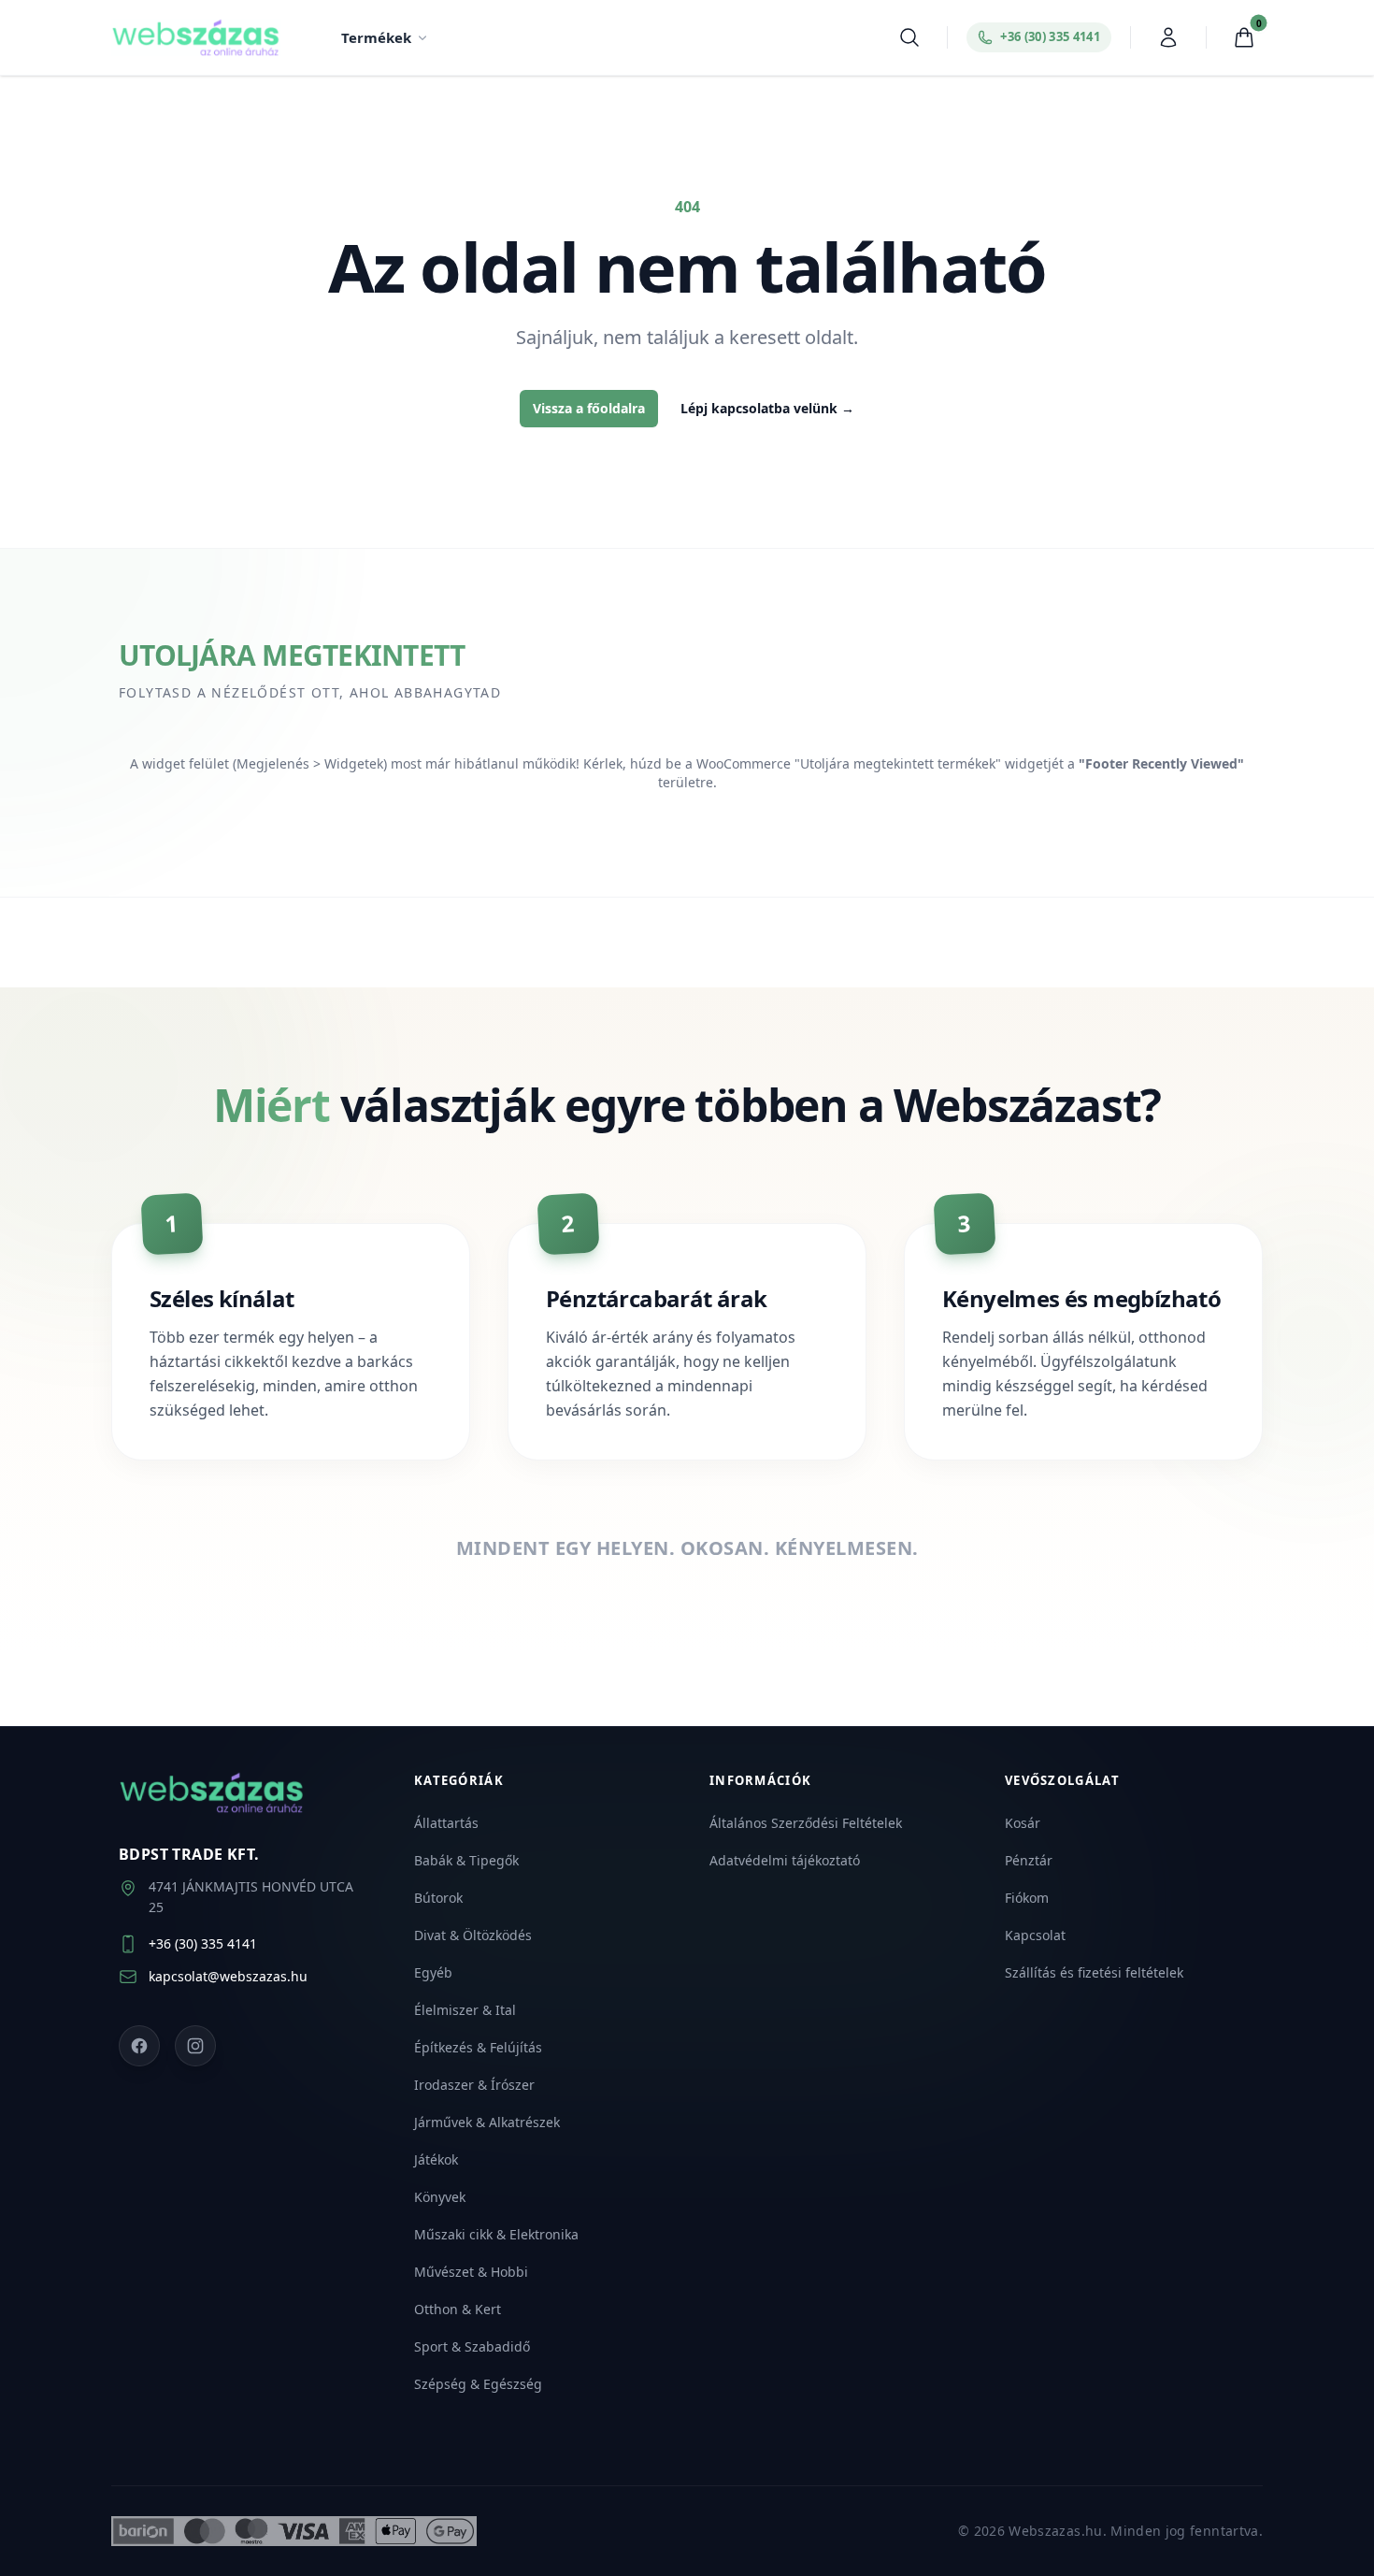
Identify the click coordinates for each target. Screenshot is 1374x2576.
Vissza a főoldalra (589, 408)
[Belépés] (1168, 37)
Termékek (376, 37)
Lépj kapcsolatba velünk (767, 408)
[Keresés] (909, 37)
